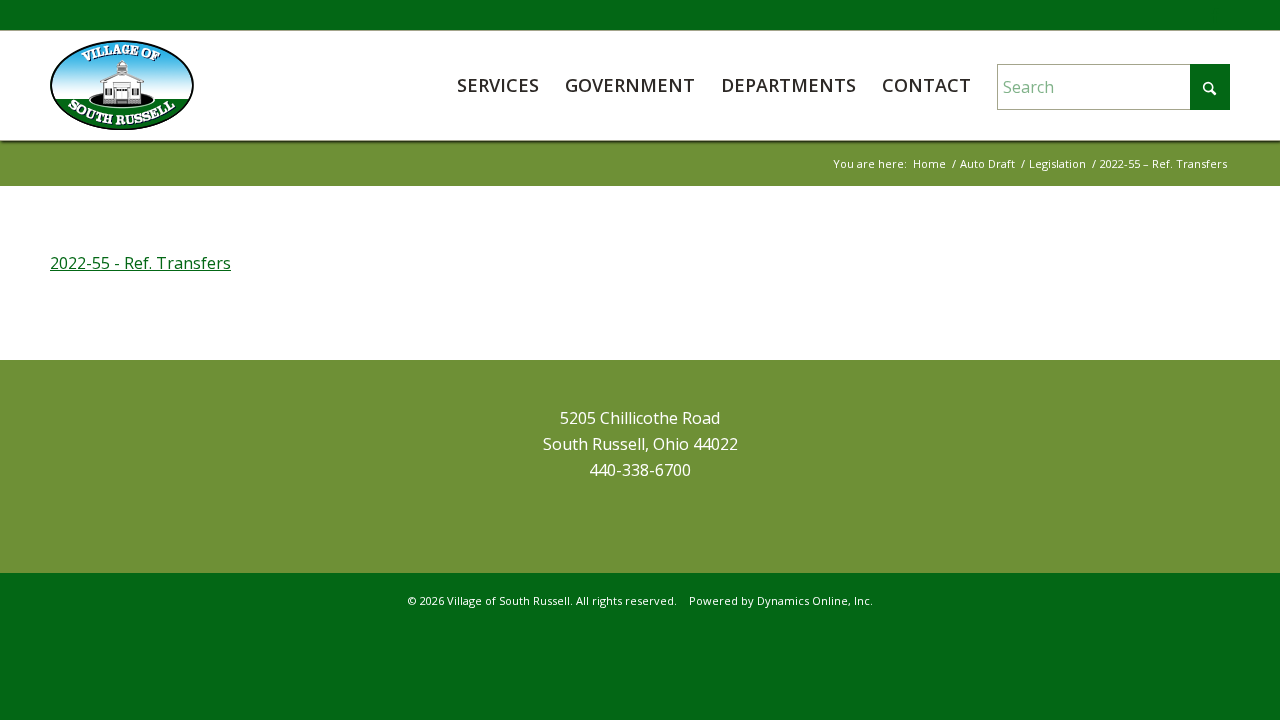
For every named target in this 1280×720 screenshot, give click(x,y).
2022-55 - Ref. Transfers (140, 263)
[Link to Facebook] (1215, 15)
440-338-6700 (640, 470)
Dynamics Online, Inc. (815, 600)
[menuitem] (498, 85)
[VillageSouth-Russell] (122, 85)
